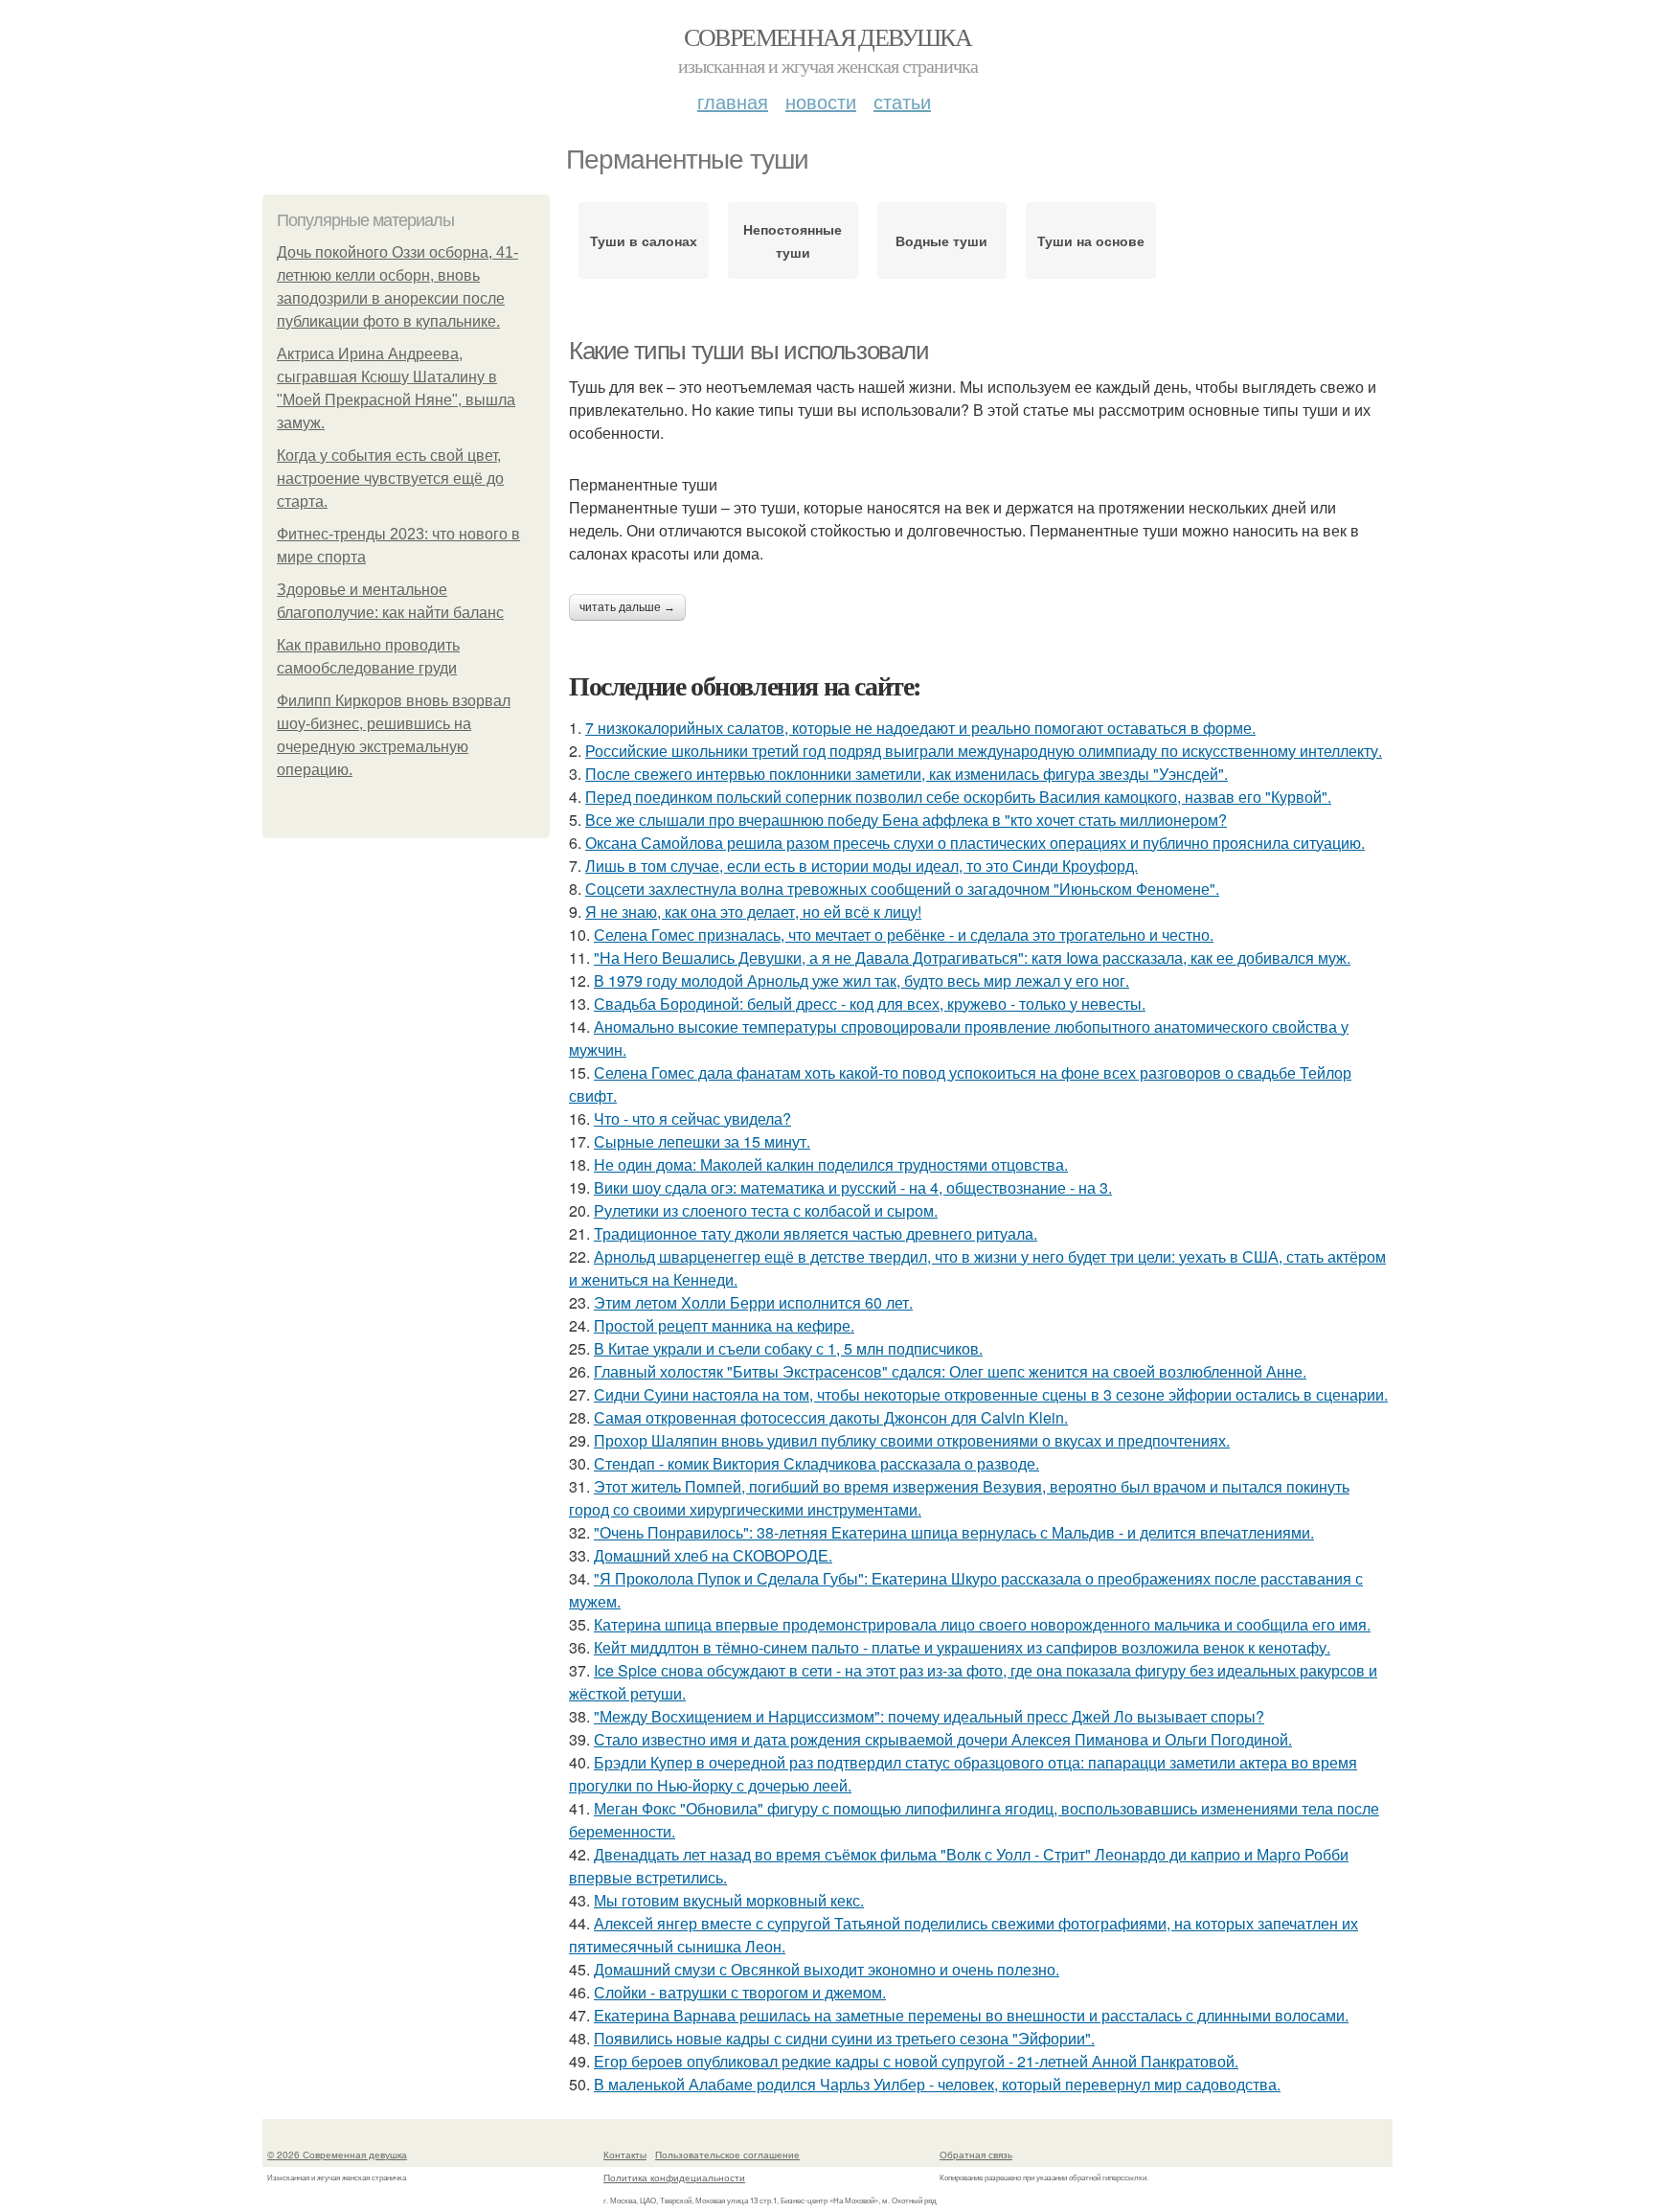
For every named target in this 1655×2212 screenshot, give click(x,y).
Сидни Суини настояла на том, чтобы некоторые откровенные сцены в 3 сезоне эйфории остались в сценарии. (991, 1394)
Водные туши (941, 240)
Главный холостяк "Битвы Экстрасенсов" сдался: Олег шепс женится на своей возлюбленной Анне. (950, 1371)
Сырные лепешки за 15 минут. (702, 1141)
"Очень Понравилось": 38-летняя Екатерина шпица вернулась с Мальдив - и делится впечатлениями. (954, 1532)
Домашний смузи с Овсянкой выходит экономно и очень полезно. (827, 1969)
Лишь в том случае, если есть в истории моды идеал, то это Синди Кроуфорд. (862, 866)
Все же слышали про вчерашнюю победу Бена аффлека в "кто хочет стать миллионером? (906, 820)
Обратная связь (976, 2155)
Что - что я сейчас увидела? (692, 1118)
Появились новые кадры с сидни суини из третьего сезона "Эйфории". (844, 2038)
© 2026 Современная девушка (337, 2155)
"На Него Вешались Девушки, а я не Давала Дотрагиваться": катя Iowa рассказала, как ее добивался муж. (972, 958)
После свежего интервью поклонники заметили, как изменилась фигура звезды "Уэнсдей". (907, 774)
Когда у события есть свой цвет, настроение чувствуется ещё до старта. (390, 479)
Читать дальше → (627, 607)
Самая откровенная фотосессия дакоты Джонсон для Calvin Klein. (831, 1417)
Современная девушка (828, 36)
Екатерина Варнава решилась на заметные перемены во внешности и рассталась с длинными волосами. (971, 2015)
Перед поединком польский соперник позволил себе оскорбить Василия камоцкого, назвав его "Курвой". (958, 797)
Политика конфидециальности (674, 2178)
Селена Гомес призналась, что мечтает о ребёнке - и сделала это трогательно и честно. (904, 935)
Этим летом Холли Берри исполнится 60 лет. (753, 1302)
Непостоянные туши (793, 240)
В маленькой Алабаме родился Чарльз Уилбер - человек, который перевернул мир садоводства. (937, 2084)
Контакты (625, 2155)
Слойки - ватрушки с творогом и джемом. (740, 1992)
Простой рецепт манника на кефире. (724, 1325)
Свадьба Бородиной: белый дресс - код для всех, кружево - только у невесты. (870, 1003)
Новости (821, 101)
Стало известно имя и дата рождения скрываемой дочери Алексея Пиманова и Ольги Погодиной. (943, 1739)
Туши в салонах (644, 240)
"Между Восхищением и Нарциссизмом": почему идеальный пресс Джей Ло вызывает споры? (929, 1716)
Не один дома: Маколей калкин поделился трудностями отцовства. (831, 1164)
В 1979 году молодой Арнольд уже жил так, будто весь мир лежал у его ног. (862, 981)
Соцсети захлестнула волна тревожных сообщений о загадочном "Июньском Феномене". (902, 889)
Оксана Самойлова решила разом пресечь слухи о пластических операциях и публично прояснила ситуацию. (975, 843)
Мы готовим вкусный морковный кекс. (729, 1900)
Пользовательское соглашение (727, 2155)
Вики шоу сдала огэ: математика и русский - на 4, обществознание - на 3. (853, 1187)
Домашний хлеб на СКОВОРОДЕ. (713, 1555)
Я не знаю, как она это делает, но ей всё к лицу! (753, 912)
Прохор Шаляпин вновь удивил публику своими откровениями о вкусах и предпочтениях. (912, 1440)
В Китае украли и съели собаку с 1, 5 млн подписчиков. (788, 1348)
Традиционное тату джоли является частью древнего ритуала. (816, 1233)
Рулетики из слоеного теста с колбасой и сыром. (766, 1210)
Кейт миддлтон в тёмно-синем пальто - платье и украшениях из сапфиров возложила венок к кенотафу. (962, 1647)
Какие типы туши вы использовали (749, 351)
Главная (733, 101)
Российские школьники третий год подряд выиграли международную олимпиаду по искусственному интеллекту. (984, 751)
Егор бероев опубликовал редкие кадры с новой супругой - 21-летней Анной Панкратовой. (916, 2061)
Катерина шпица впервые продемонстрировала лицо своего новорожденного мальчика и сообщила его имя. (982, 1624)
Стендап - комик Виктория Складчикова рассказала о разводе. (816, 1463)
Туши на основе (1091, 240)
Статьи (902, 101)
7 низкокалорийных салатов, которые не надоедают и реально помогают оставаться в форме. (920, 728)
